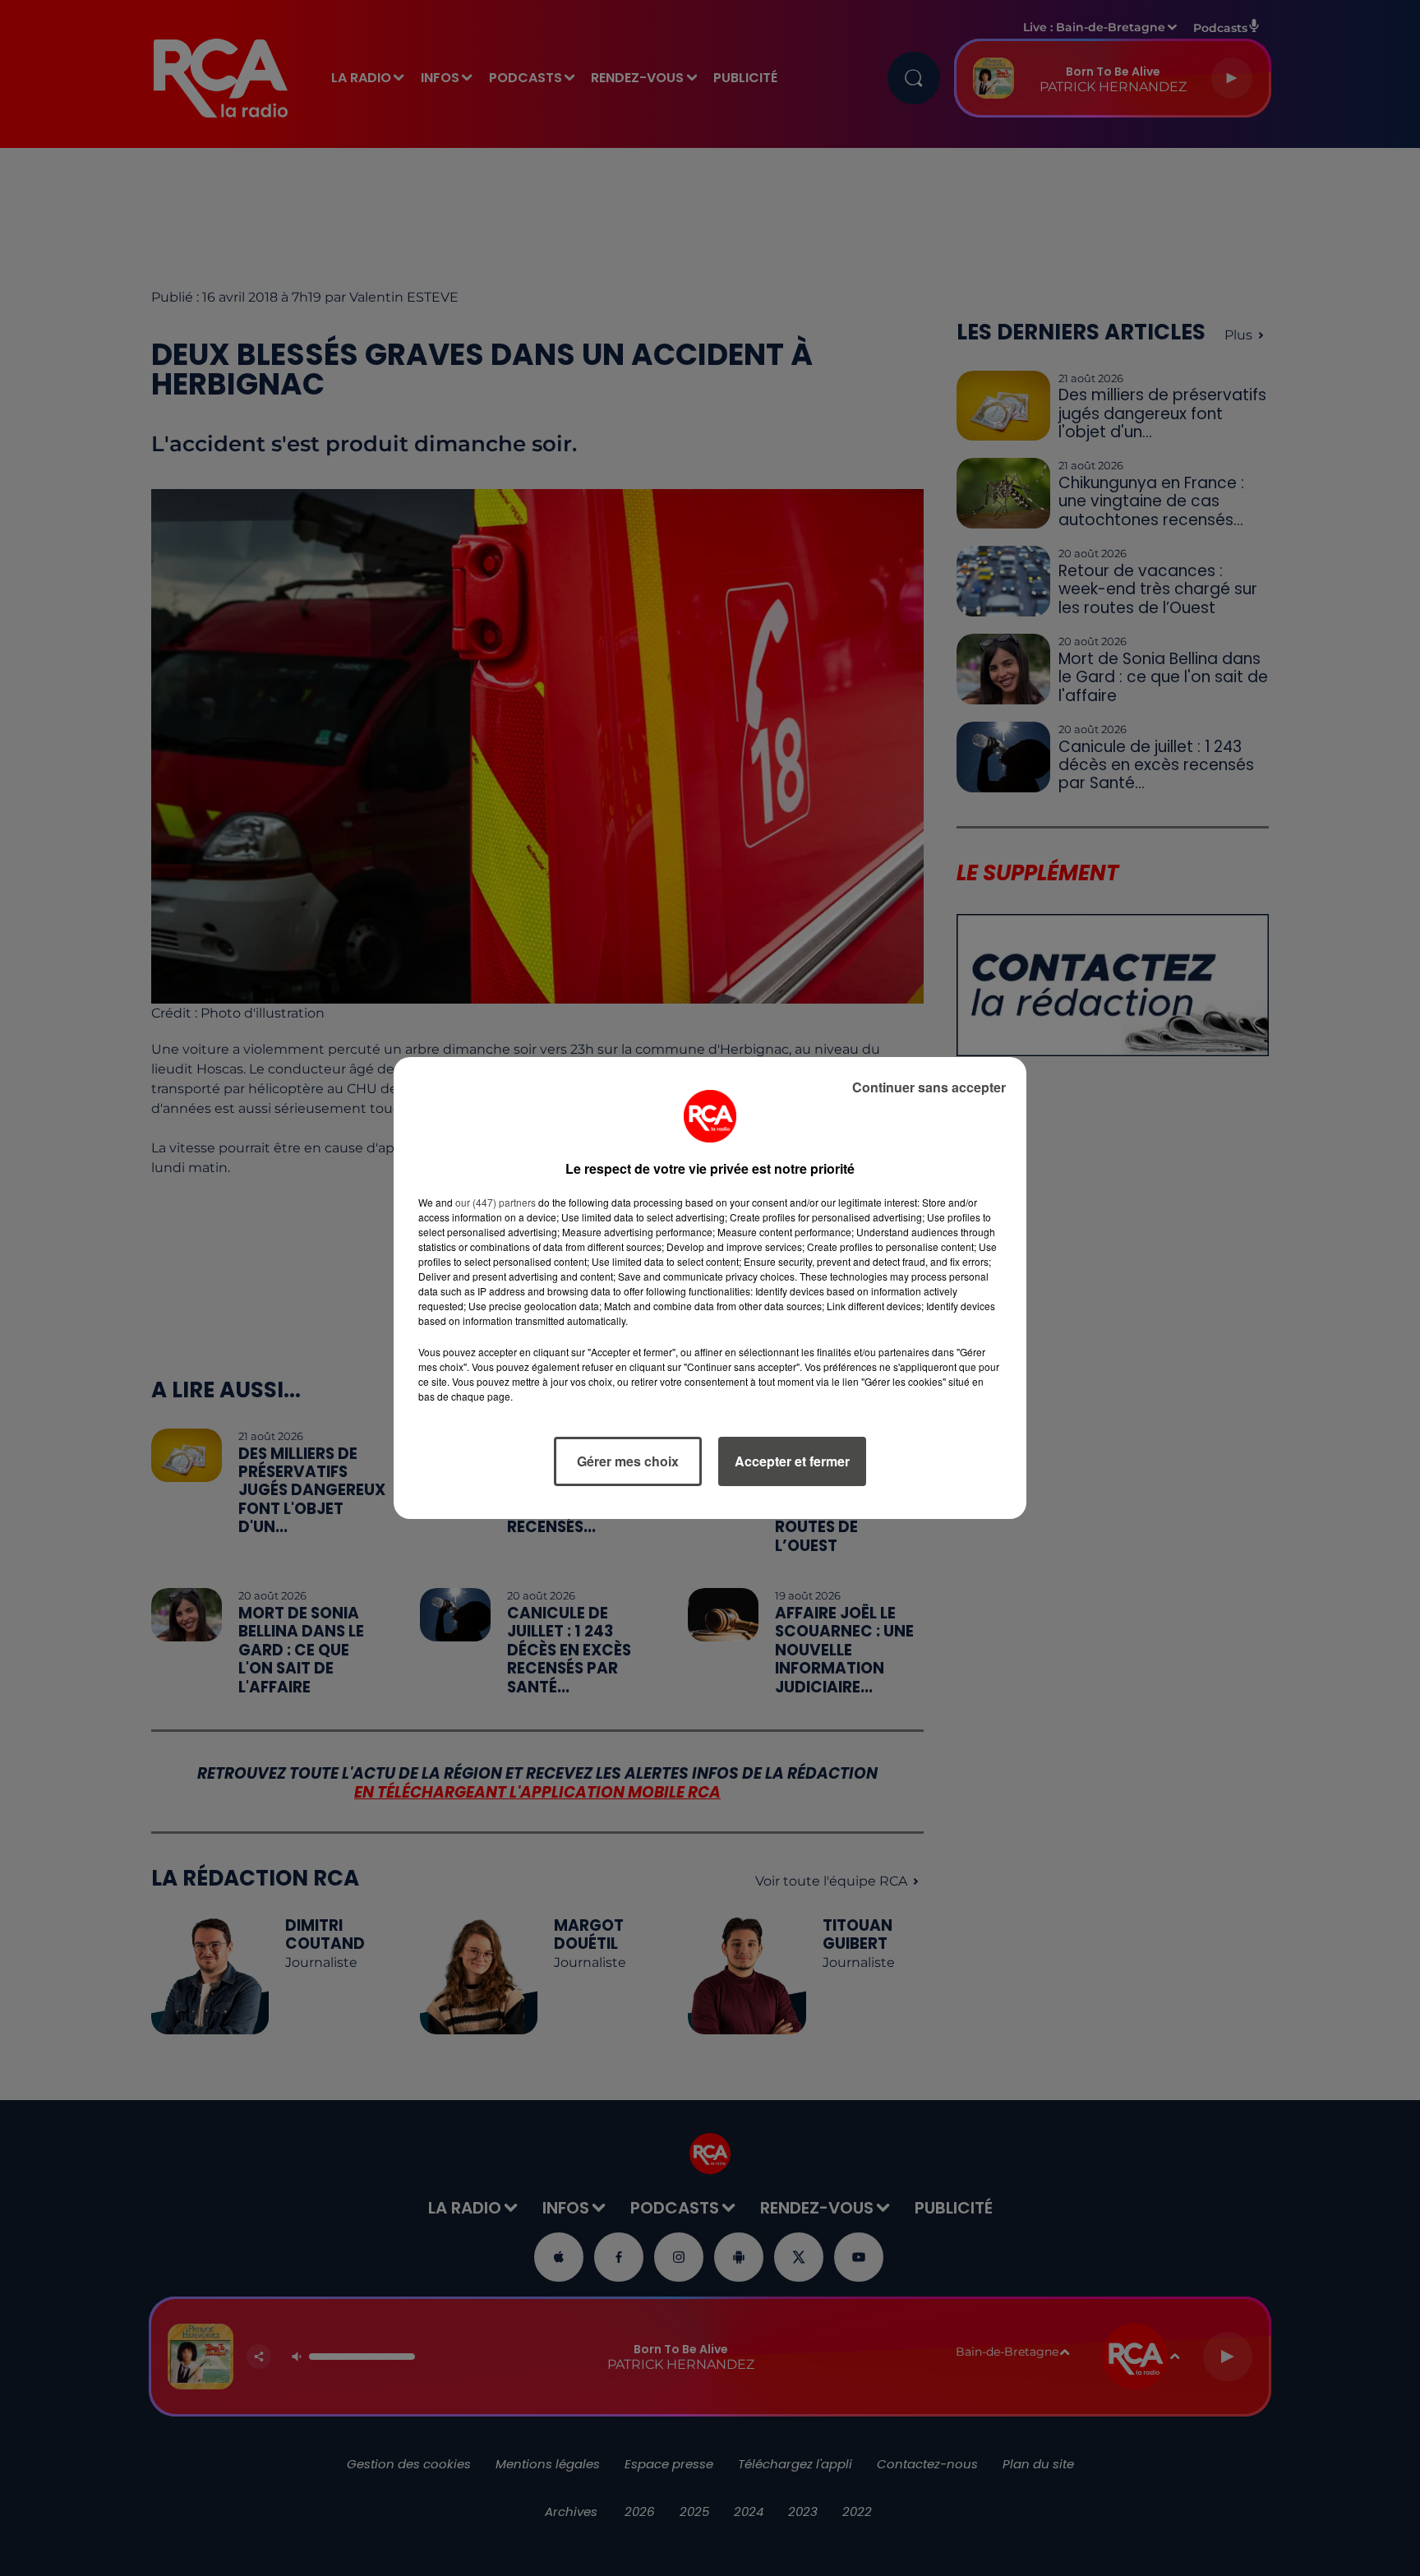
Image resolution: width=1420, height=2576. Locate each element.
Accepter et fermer (792, 1461)
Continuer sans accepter (929, 1087)
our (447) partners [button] (496, 1202)
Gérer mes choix (628, 1461)
